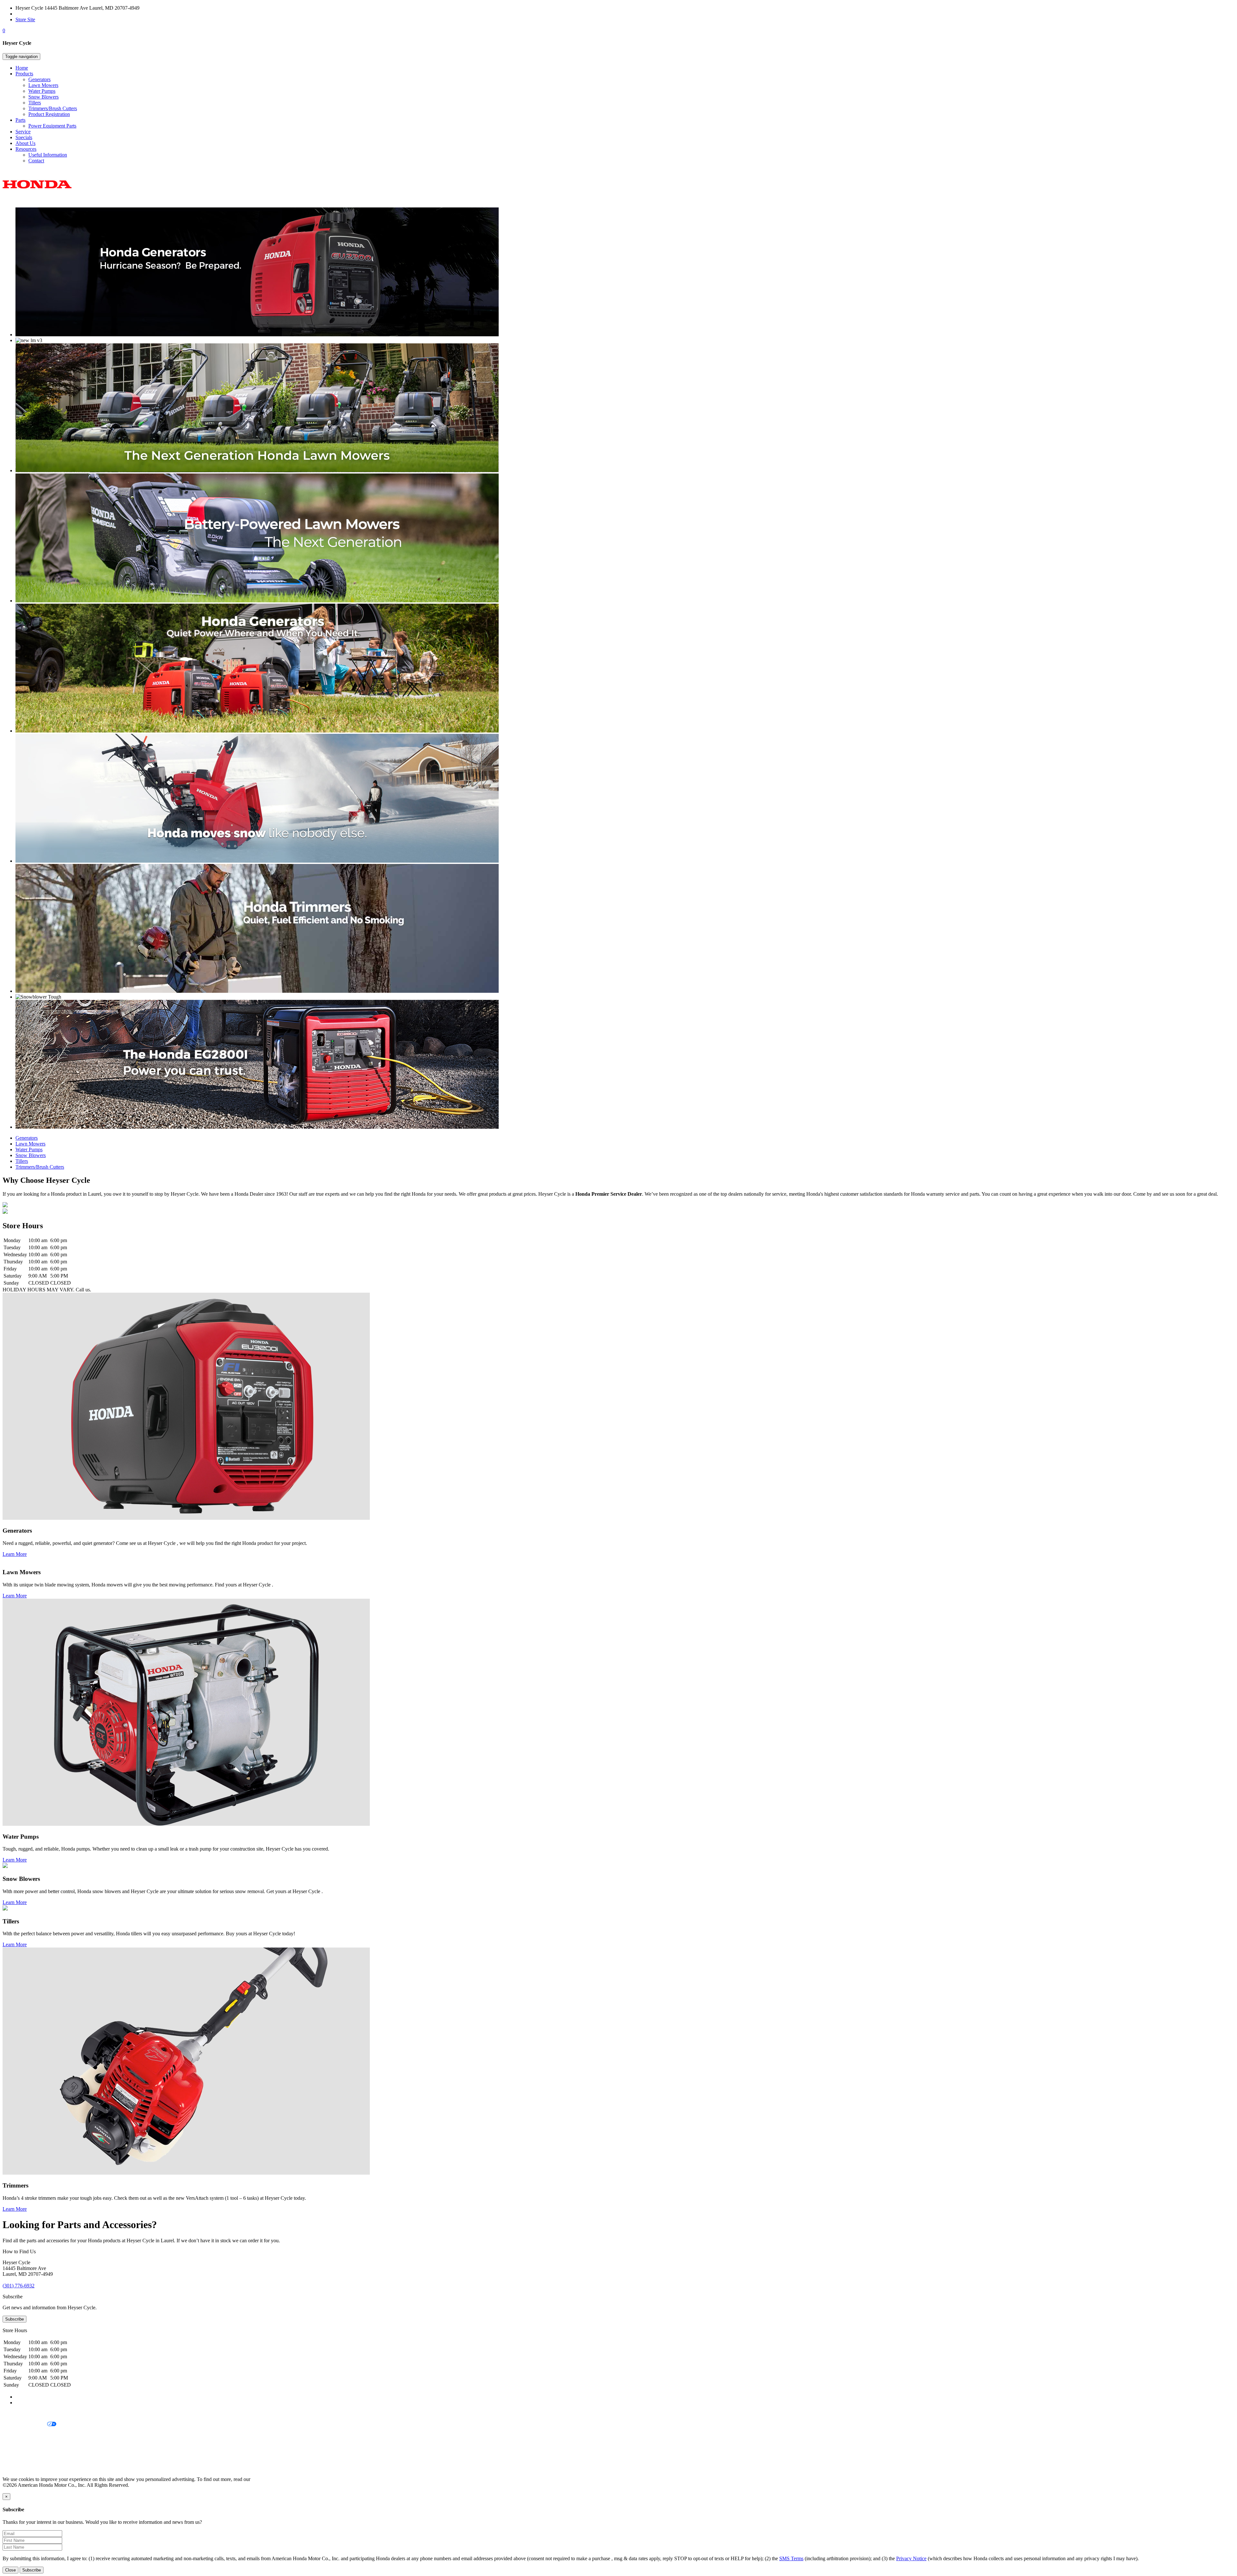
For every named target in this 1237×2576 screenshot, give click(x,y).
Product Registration (49, 114)
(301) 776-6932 (31, 14)
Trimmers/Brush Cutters (53, 108)
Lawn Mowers (43, 85)
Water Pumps (42, 91)
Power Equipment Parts (52, 126)
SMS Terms (15, 2446)
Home (22, 68)
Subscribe (14, 2319)
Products (24, 74)
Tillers (35, 103)
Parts (20, 120)
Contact (36, 161)
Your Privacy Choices (25, 2424)
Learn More (15, 1554)
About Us (25, 143)
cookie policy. (266, 2479)
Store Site (25, 19)
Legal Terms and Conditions (31, 2435)
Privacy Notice (18, 2413)
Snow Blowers (43, 97)
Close (10, 2570)
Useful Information (48, 155)
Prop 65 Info (15, 2457)
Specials (24, 137)
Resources (26, 149)
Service (23, 132)
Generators (39, 79)
